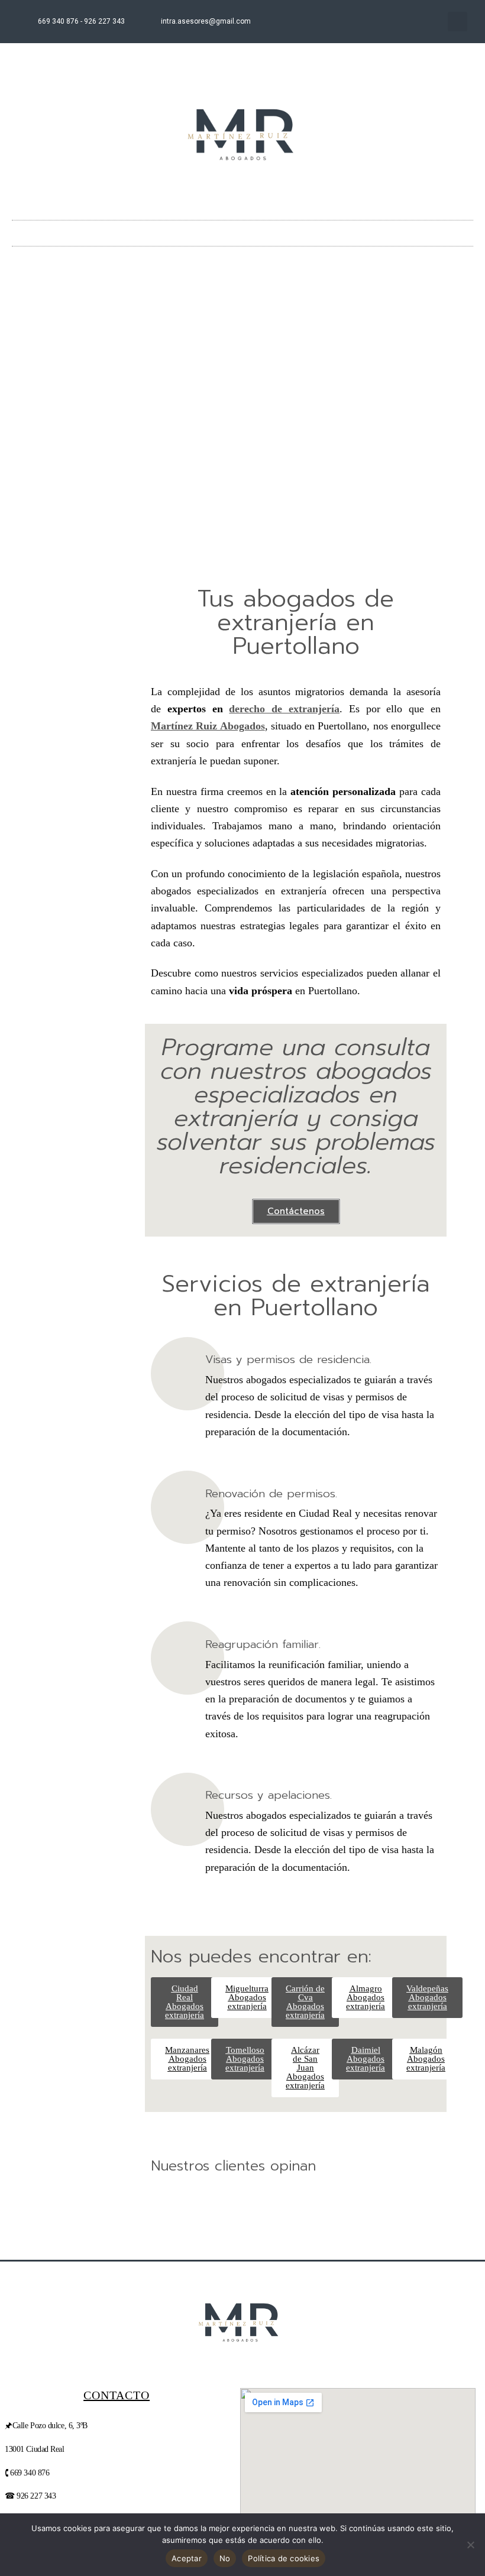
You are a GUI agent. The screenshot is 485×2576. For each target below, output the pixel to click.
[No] (470, 2545)
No (225, 2558)
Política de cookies (284, 2558)
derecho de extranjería (284, 709)
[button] (457, 22)
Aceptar (187, 2558)
